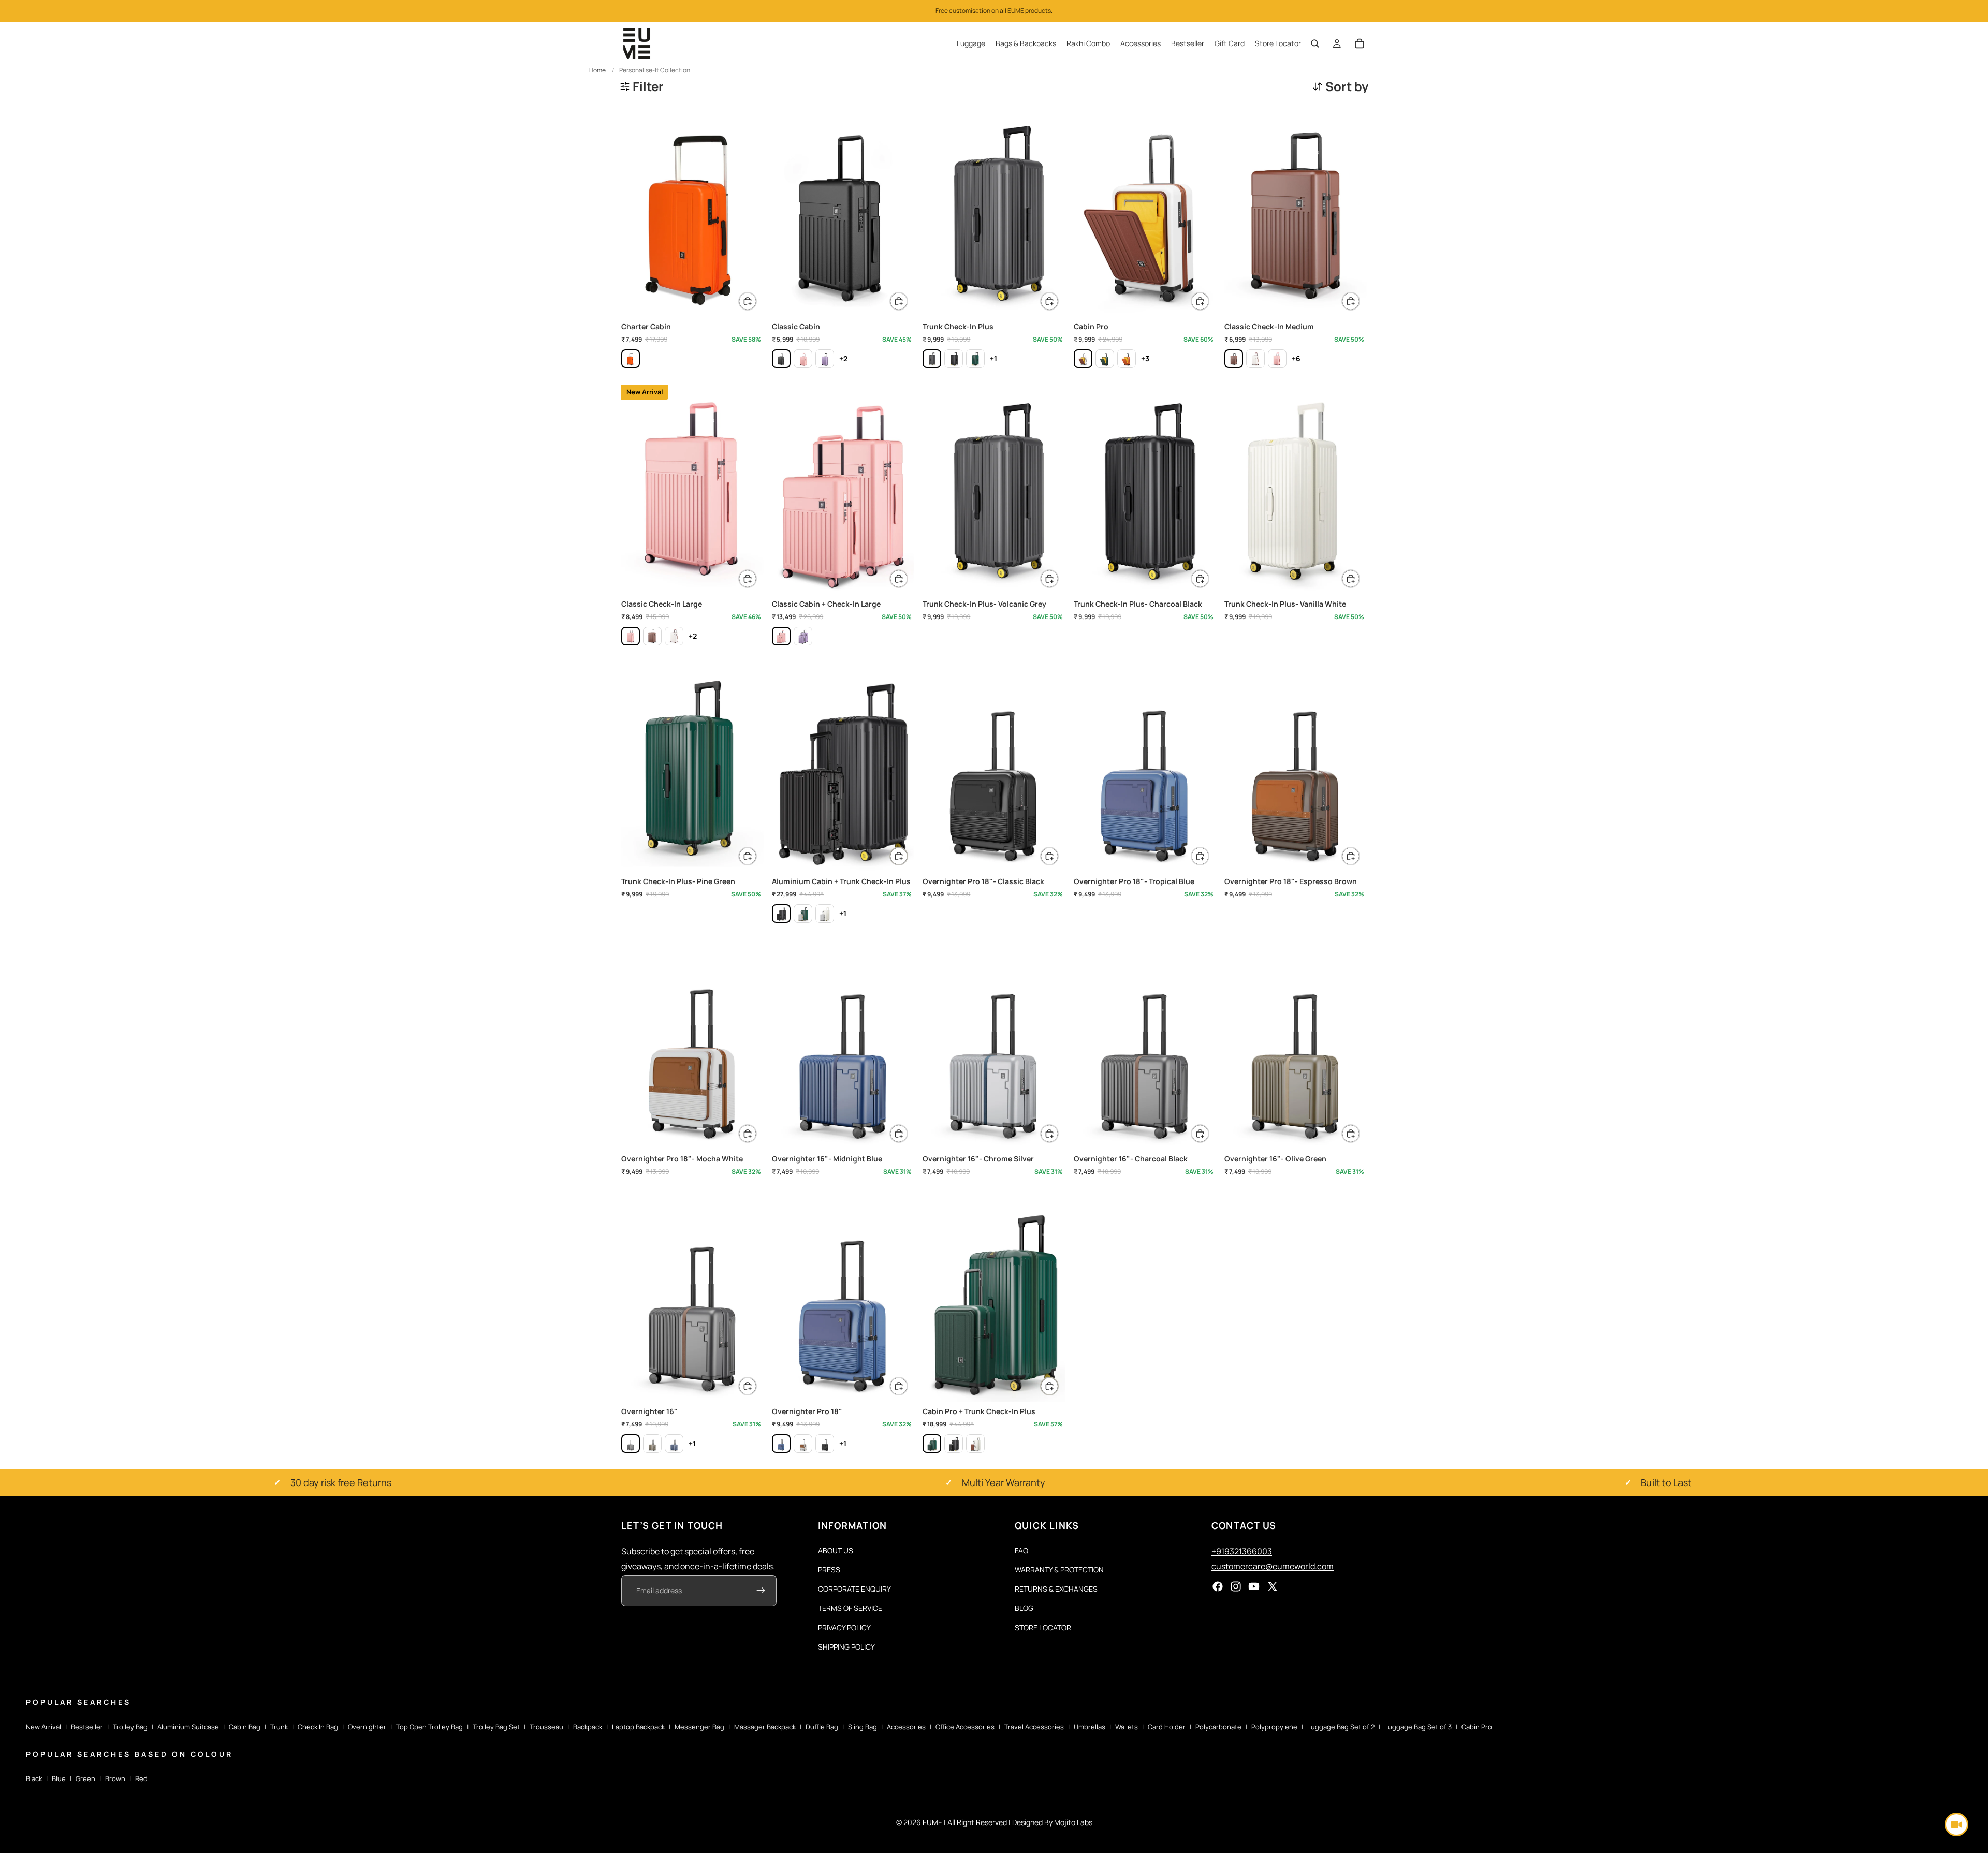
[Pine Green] (975, 359)
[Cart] (1360, 43)
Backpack (588, 1727)
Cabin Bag (245, 1727)
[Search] (1315, 43)
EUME (932, 1822)
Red (141, 1778)
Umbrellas (1090, 1727)
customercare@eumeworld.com (1273, 1566)
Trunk (279, 1727)
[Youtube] (1254, 1586)
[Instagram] (1236, 1586)
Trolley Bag (130, 1727)
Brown (115, 1778)
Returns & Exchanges (1056, 1589)
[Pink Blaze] (803, 359)
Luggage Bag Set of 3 (1418, 1727)
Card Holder (1167, 1727)
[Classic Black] (825, 1444)
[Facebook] (1218, 1586)
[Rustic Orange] (631, 359)
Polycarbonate (1218, 1727)
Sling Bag (863, 1727)
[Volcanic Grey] (932, 359)
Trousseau (546, 1727)
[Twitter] (1273, 1586)
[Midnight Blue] (674, 1444)
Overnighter (367, 1727)
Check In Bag (318, 1727)
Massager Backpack (765, 1727)
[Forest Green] (1105, 359)
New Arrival (43, 1727)
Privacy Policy (844, 1627)
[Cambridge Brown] (1234, 359)
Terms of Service (850, 1608)
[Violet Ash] (825, 359)
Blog (1024, 1608)
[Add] (1049, 579)
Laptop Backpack (638, 1727)
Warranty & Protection (1059, 1570)
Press (829, 1570)
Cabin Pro (1477, 1727)
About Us (836, 1550)
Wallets (1127, 1727)
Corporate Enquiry (854, 1589)
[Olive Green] (652, 1444)
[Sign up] (761, 1591)
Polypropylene (1274, 1727)
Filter (648, 86)
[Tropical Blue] (781, 1444)
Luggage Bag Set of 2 (1341, 1727)
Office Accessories (965, 1727)
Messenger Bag (699, 1727)
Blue (59, 1778)
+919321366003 (1242, 1551)
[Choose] (748, 301)
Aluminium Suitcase (188, 1727)
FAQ (1021, 1550)
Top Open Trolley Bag (429, 1727)
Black (34, 1778)
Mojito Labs (1073, 1822)
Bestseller (87, 1727)
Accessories (906, 1727)
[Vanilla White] (825, 914)
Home (597, 70)
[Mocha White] (1083, 359)
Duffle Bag (822, 1727)
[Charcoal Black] (781, 359)
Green (85, 1778)
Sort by (1347, 86)
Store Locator (1043, 1627)
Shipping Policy (846, 1647)
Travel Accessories (1034, 1727)
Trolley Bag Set (496, 1727)
